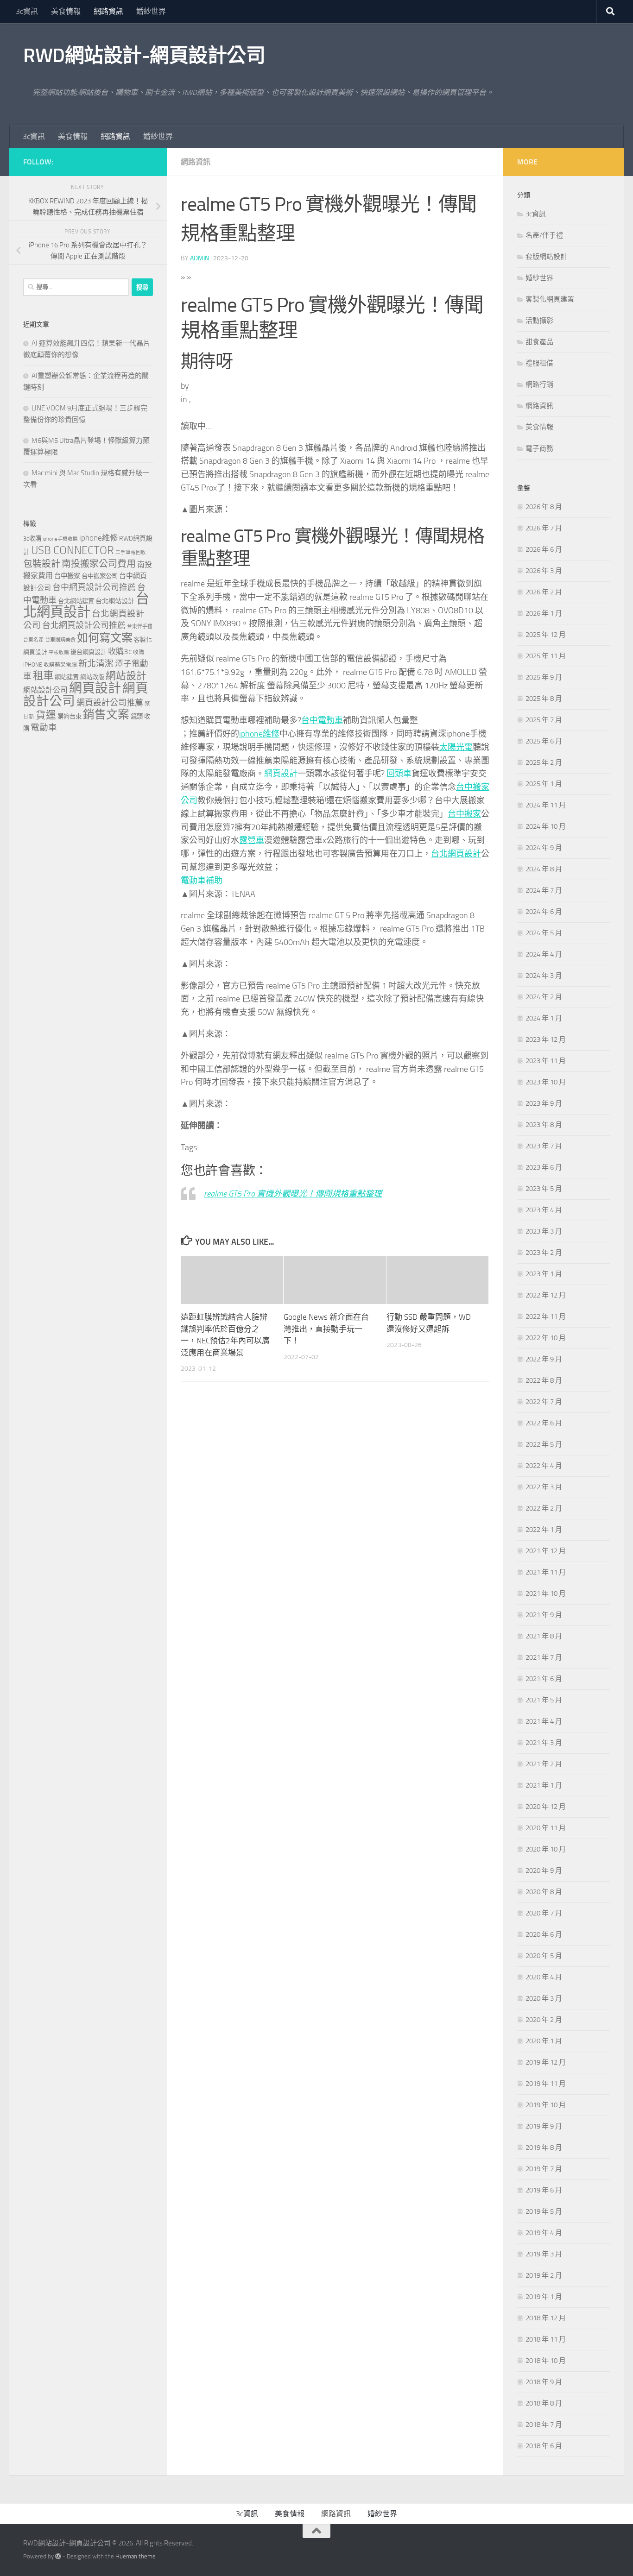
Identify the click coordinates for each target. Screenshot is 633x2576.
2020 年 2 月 (544, 2020)
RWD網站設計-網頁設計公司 (144, 56)
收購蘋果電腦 (60, 665)
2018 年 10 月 (546, 2361)
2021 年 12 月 (546, 1551)
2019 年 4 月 (544, 2233)
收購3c (120, 651)
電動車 (44, 728)
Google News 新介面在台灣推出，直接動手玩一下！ (326, 1329)
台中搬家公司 (100, 576)
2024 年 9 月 (544, 848)
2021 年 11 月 (546, 1572)
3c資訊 (27, 11)
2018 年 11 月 (546, 2339)
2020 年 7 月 (544, 1913)
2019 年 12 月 (546, 2062)
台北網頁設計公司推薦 (84, 625)
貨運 (46, 715)
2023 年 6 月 (544, 1167)
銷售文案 (106, 715)
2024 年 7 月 (544, 890)
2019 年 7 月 (544, 2169)
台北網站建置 (76, 601)
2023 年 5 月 (544, 1189)
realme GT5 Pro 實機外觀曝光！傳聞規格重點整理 (293, 1194)
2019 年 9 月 (544, 2126)
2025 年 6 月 (544, 741)
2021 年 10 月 (546, 1593)
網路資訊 (108, 11)
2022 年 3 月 (544, 1487)
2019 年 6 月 (544, 2190)
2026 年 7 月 (544, 528)
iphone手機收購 (60, 539)
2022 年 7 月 (544, 1402)
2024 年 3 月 (544, 976)
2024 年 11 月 (546, 805)
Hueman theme (136, 2556)
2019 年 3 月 (544, 2254)
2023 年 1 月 (544, 1274)
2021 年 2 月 (544, 1764)
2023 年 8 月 (544, 1125)
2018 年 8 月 (544, 2403)
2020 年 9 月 (544, 1871)
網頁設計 (281, 774)
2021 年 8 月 (544, 1636)
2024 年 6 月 (544, 912)
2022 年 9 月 (544, 1359)
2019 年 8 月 (544, 2148)
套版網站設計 (546, 257)
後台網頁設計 (89, 652)
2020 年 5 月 (544, 1956)
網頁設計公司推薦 (110, 703)
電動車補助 (202, 881)
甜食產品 (539, 342)
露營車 (252, 840)
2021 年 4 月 (544, 1721)
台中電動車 (322, 720)
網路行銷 (539, 384)
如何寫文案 (105, 638)
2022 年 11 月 (546, 1316)
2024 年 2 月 (544, 997)
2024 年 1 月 (544, 1018)
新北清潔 (96, 664)
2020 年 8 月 (544, 1892)
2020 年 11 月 (546, 1828)
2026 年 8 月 (544, 507)
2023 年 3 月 (544, 1231)
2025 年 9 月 (544, 677)
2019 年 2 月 (544, 2275)
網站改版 (92, 677)
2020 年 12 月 (546, 1807)
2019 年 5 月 (544, 2211)
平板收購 (59, 652)
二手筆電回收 (131, 552)
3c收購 (32, 539)
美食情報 (66, 11)
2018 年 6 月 (544, 2446)
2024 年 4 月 (544, 954)
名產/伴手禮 (544, 235)
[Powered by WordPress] (58, 2556)
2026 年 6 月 (544, 549)
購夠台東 (70, 716)
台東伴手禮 (140, 627)
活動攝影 (539, 321)
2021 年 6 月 (544, 1679)
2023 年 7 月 (544, 1146)
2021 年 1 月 (544, 1785)
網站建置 (67, 677)
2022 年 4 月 (544, 1466)
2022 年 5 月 (544, 1444)
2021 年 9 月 (544, 1615)
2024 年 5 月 (544, 933)
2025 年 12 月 (546, 635)
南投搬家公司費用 (99, 564)
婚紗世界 (151, 11)
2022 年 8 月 (544, 1380)
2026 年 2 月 (544, 592)
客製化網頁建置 (550, 299)
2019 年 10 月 (546, 2105)
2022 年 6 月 (544, 1423)
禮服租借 (539, 363)
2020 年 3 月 (544, 1998)
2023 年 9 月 (544, 1103)
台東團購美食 (60, 640)
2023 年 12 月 (546, 1039)
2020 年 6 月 (544, 1934)
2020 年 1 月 (544, 2041)
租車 (43, 676)
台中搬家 (464, 814)
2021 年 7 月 (544, 1657)
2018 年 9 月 (544, 2382)
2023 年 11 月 (546, 1061)
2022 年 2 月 (544, 1508)
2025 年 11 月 (546, 656)
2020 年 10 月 (546, 1849)
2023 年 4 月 (544, 1210)
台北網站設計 (115, 601)
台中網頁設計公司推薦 (94, 587)
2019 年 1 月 (544, 2297)
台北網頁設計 (456, 854)
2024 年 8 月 (544, 869)
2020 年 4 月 (544, 1977)
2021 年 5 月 (544, 1700)
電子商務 (539, 448)
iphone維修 (259, 734)
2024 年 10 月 (546, 826)
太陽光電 (456, 747)
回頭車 (399, 774)
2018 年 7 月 (544, 2425)
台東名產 (33, 640)
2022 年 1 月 (544, 1530)
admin (199, 258)
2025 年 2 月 (544, 762)
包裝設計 (42, 564)
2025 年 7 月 (544, 720)
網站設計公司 (45, 690)
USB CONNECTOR (73, 550)
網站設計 (126, 676)
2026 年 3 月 (544, 571)
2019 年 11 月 (546, 2084)
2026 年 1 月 (544, 613)
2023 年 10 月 (546, 1082)
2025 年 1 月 (544, 784)
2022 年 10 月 (546, 1338)
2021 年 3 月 (544, 1743)
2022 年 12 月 (546, 1295)
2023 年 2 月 (544, 1253)
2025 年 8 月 (544, 699)
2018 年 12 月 (546, 2318)
